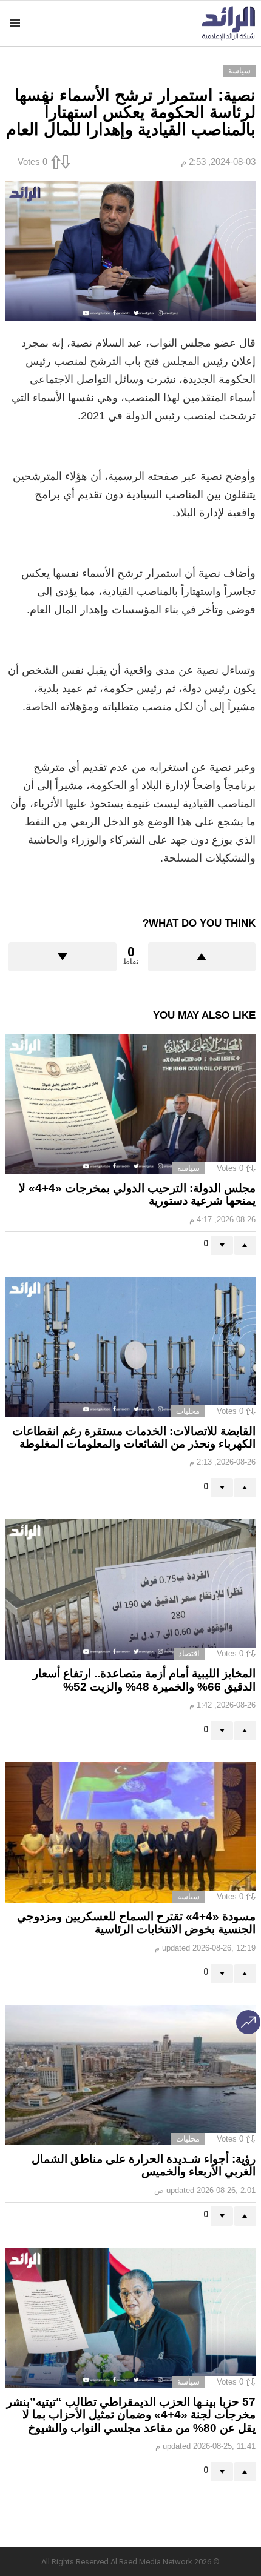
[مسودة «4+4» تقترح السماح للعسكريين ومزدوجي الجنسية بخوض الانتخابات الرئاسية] (130, 1832)
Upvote (202, 957)
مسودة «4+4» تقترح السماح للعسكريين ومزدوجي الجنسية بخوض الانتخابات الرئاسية (136, 1923)
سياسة (188, 1168)
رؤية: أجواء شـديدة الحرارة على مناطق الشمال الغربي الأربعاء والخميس (144, 2165)
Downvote (63, 957)
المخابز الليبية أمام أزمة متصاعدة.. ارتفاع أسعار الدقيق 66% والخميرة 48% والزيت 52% (144, 1680)
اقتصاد (189, 1653)
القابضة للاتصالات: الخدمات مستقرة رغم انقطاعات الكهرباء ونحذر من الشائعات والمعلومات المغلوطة (134, 1437)
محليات (188, 1411)
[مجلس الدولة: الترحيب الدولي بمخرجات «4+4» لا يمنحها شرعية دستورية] (130, 1104)
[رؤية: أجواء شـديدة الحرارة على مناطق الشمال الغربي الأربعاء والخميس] (130, 2075)
